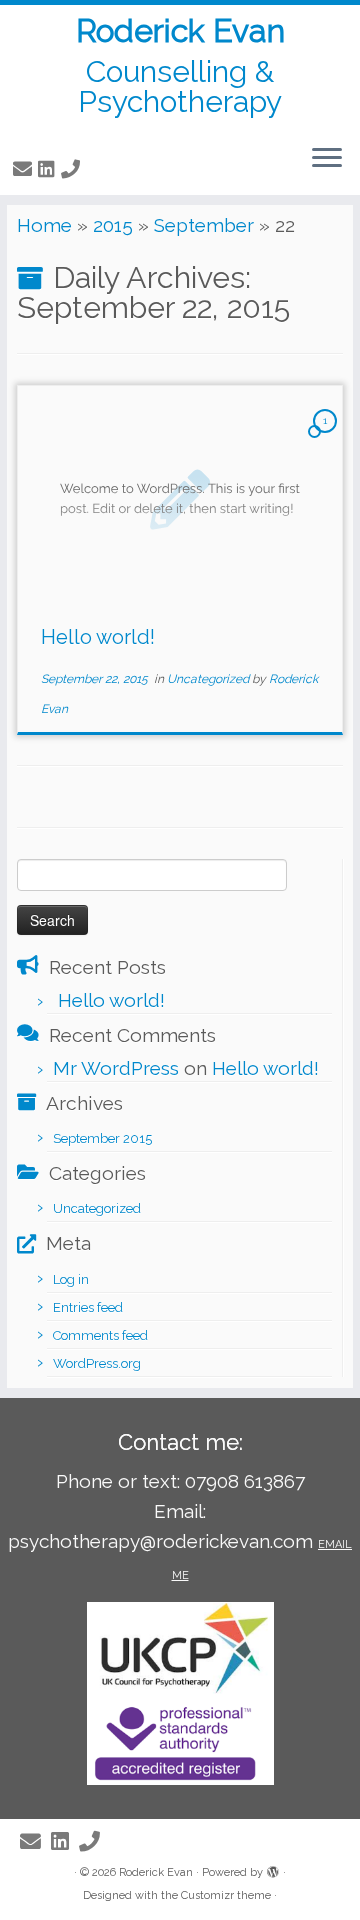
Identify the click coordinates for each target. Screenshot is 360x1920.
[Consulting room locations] (89, 169)
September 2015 (102, 1138)
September (204, 225)
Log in (71, 1279)
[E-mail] (25, 169)
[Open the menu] (327, 159)
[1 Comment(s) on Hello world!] (327, 437)
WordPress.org (97, 1363)
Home (44, 225)
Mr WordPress (116, 1068)
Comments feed (100, 1335)
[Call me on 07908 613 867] (73, 169)
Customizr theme (226, 1895)
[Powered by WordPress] (273, 1869)
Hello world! (98, 637)
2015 (113, 225)
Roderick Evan (180, 31)
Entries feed (88, 1307)
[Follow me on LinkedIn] (49, 169)
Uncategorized (209, 679)
